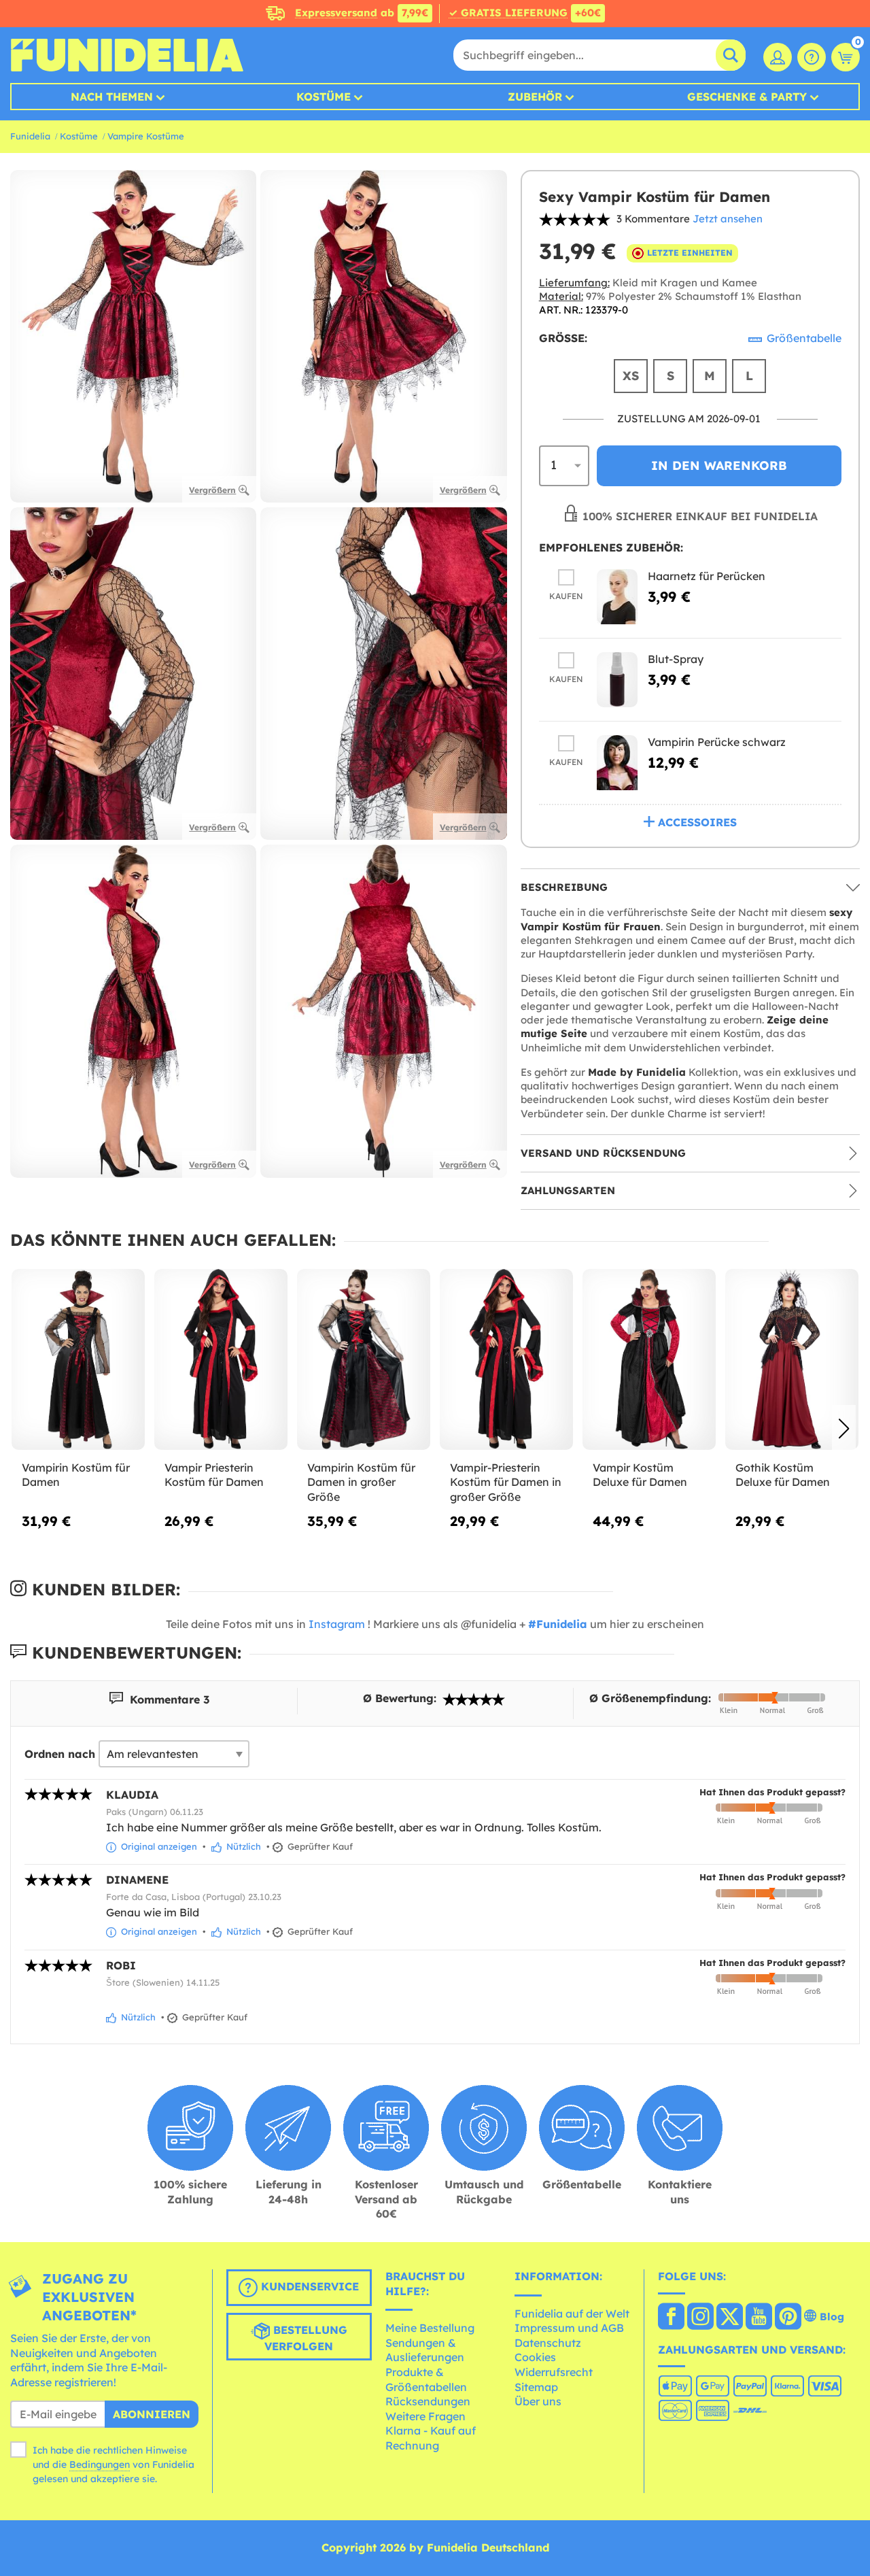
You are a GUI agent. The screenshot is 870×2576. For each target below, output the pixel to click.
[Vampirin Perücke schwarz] (617, 763)
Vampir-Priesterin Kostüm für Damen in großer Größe (506, 1482)
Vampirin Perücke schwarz (717, 742)
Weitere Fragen (425, 2416)
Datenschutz (548, 2343)
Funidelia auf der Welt (572, 2314)
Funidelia (30, 136)
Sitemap (536, 2387)
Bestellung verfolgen (306, 2338)
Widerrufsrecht (554, 2372)
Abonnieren (152, 2414)
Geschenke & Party (747, 97)
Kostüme (324, 97)
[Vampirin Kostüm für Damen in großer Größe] (364, 1360)
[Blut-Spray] (617, 680)
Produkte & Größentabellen (426, 2379)
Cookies (535, 2357)
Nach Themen (112, 97)
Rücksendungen (428, 2401)
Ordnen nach (60, 1754)
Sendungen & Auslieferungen (425, 2350)
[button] (844, 1429)
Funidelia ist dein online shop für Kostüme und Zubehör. (127, 55)
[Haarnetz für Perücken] (617, 597)
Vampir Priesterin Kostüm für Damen (214, 1475)
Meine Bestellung (430, 2328)
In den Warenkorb (719, 465)
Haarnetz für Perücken (707, 576)
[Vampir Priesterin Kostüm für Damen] (221, 1360)
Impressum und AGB (569, 2328)
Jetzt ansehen (728, 219)
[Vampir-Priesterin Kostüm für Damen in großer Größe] (506, 1360)
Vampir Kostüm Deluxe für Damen (640, 1475)
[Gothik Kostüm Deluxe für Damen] (792, 1360)
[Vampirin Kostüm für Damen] (78, 1360)
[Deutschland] (671, 2318)
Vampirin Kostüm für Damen (76, 1475)
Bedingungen (100, 2464)
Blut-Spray (676, 659)
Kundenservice (308, 2286)
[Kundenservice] (812, 57)
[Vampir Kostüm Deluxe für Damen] (649, 1360)
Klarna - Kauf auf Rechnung (431, 2438)
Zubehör (535, 97)
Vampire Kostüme (146, 136)
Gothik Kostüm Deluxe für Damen (783, 1475)
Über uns (538, 2401)
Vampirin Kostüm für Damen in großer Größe (361, 1482)
